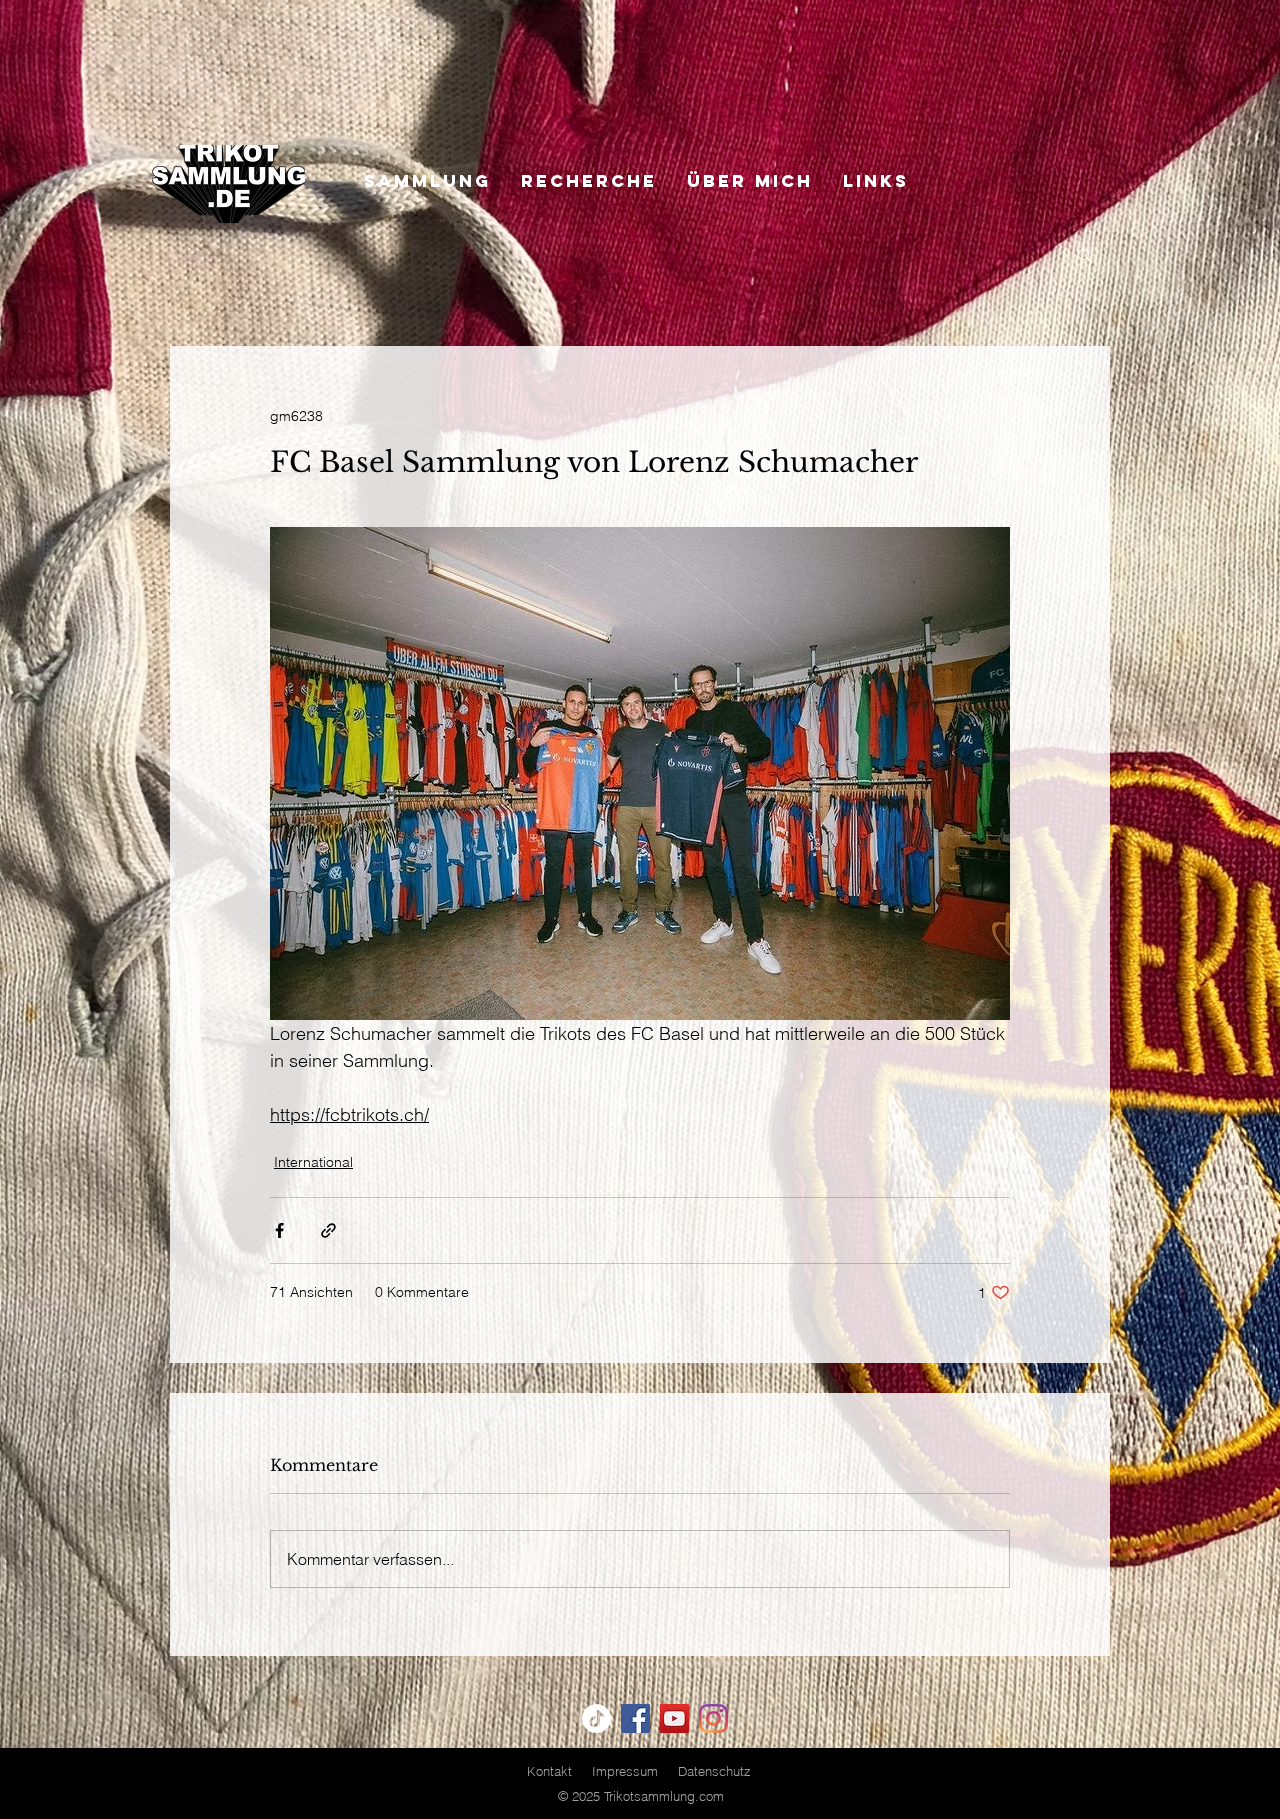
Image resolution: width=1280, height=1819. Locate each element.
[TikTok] (596, 1718)
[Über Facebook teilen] (279, 1230)
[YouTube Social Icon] (674, 1718)
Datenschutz (714, 1771)
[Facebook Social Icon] (635, 1718)
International (313, 1162)
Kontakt (549, 1771)
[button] (1084, 254)
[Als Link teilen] (328, 1230)
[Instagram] (713, 1718)
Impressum (625, 1771)
